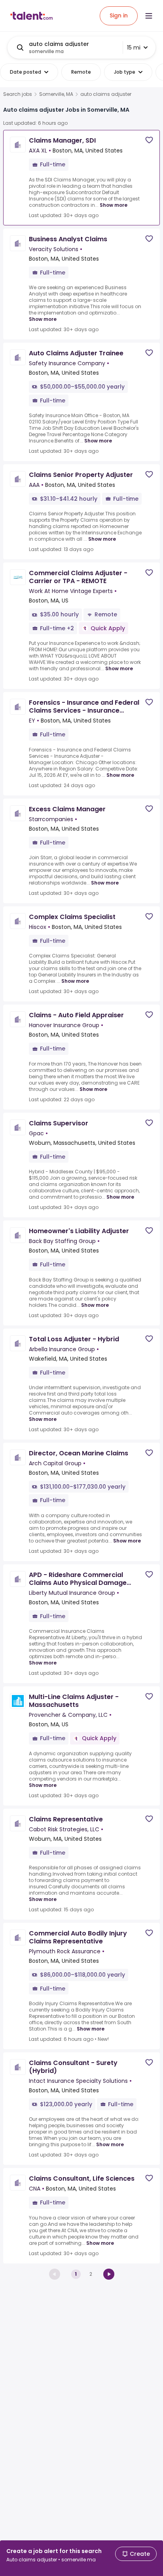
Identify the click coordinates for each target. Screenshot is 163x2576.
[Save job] (149, 140)
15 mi (134, 48)
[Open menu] (149, 16)
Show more (114, 205)
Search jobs (18, 94)
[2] (109, 2274)
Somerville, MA (56, 94)
